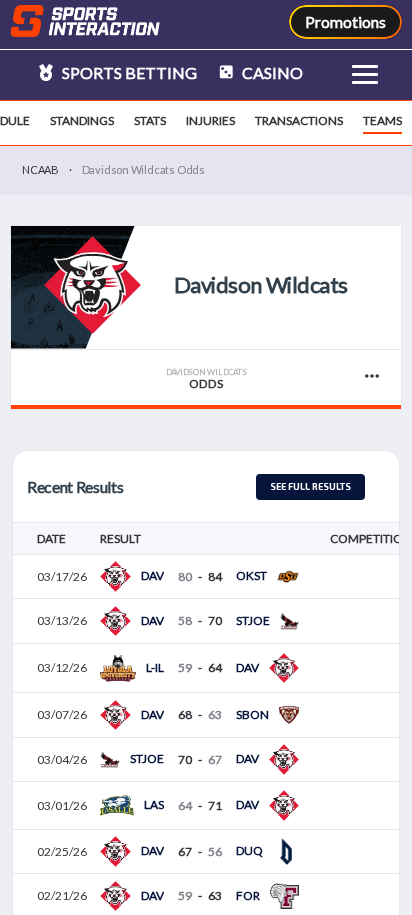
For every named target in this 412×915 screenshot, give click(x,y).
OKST (251, 575)
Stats (150, 120)
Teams (382, 120)
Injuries (210, 120)
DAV (152, 575)
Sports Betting (128, 72)
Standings (82, 120)
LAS (154, 804)
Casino (271, 72)
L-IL (155, 667)
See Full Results (310, 486)
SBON (252, 714)
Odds (206, 379)
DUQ (249, 850)
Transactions (299, 120)
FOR (248, 895)
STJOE (253, 620)
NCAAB (40, 169)
